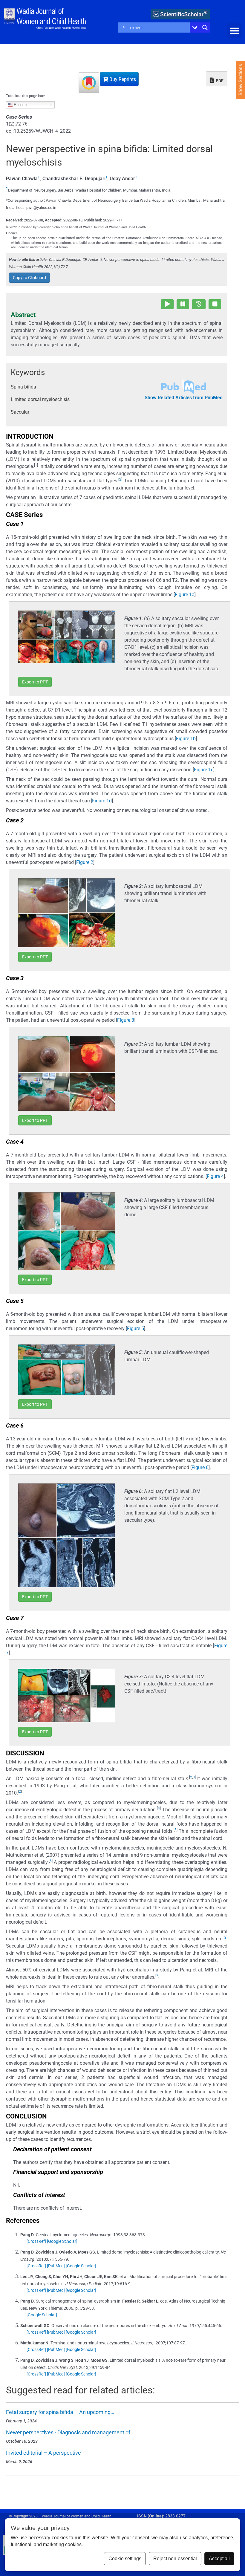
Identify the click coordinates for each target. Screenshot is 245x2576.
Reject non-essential (175, 2559)
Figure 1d (102, 801)
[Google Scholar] (62, 2241)
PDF (219, 81)
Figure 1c (204, 770)
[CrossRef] (36, 2241)
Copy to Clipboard (29, 278)
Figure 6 (200, 1467)
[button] (234, 31)
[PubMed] (56, 2266)
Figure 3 (126, 1020)
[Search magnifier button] (205, 27)
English (20, 105)
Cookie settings (125, 2559)
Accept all (219, 2559)
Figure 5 (135, 1328)
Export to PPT (35, 682)
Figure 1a (185, 595)
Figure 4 (215, 1176)
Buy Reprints (122, 79)
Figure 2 (85, 862)
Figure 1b (186, 739)
